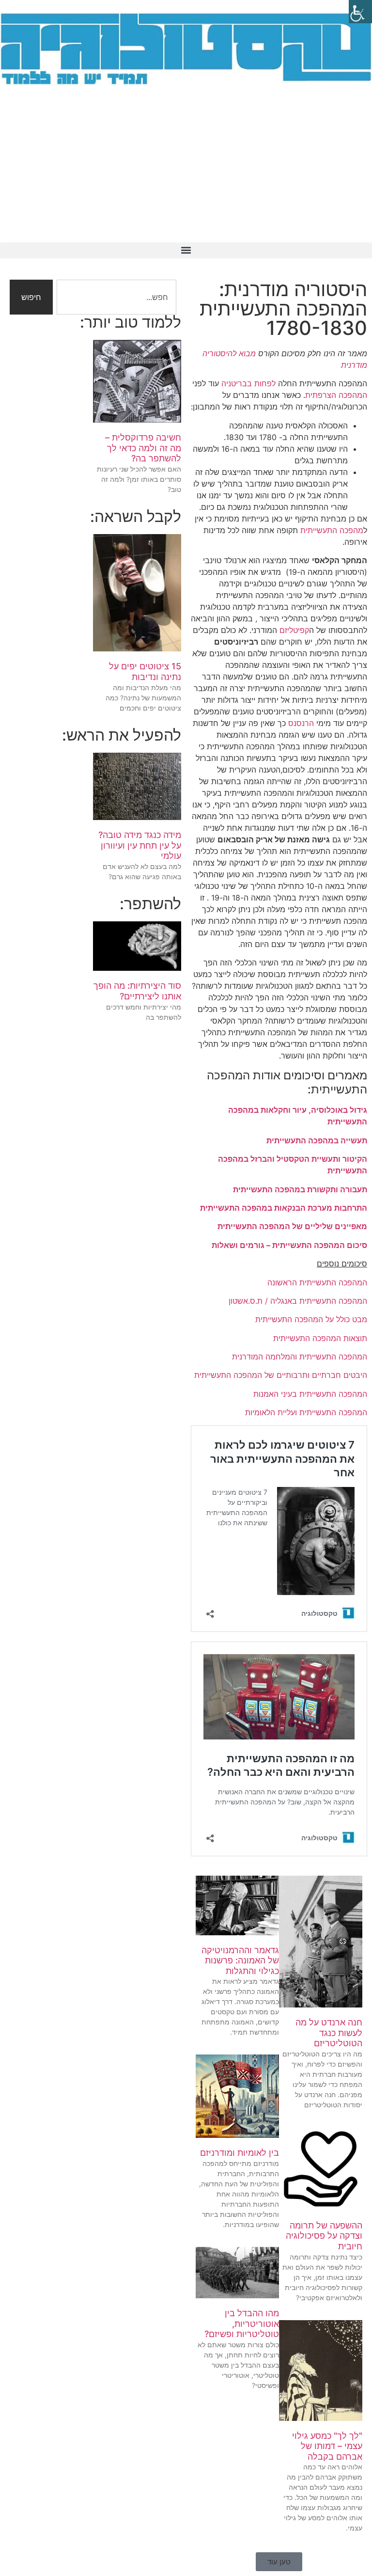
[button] (186, 250)
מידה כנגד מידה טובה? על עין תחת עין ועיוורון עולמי (140, 845)
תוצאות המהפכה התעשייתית (320, 1338)
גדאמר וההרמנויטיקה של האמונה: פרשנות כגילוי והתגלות (240, 1960)
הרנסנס (301, 723)
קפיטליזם (294, 630)
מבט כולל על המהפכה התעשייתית (311, 1319)
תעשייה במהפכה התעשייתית (317, 1140)
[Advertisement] (186, 170)
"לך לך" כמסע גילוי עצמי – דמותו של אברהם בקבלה (327, 2446)
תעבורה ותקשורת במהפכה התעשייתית (300, 1189)
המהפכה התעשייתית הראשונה (316, 1282)
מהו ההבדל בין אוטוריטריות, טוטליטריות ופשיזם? (242, 2323)
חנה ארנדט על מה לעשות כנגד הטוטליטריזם (329, 2033)
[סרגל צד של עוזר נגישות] (360, 12)
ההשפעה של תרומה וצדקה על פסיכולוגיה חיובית (324, 2236)
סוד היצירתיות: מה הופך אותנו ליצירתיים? (137, 991)
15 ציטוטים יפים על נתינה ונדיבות (145, 672)
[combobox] (116, 297)
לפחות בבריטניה (248, 383)
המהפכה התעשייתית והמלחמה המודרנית (300, 1357)
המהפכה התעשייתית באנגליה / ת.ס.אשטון (298, 1301)
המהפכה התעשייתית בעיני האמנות (310, 1394)
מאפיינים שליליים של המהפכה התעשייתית (292, 1226)
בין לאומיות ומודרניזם (240, 2153)
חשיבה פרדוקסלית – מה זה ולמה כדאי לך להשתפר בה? (143, 448)
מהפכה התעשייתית (332, 530)
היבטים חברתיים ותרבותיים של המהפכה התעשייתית (281, 1375)
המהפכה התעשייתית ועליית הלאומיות (306, 1412)
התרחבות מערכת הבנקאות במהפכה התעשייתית (284, 1208)
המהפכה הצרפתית (336, 395)
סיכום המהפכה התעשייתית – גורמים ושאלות (289, 1245)
